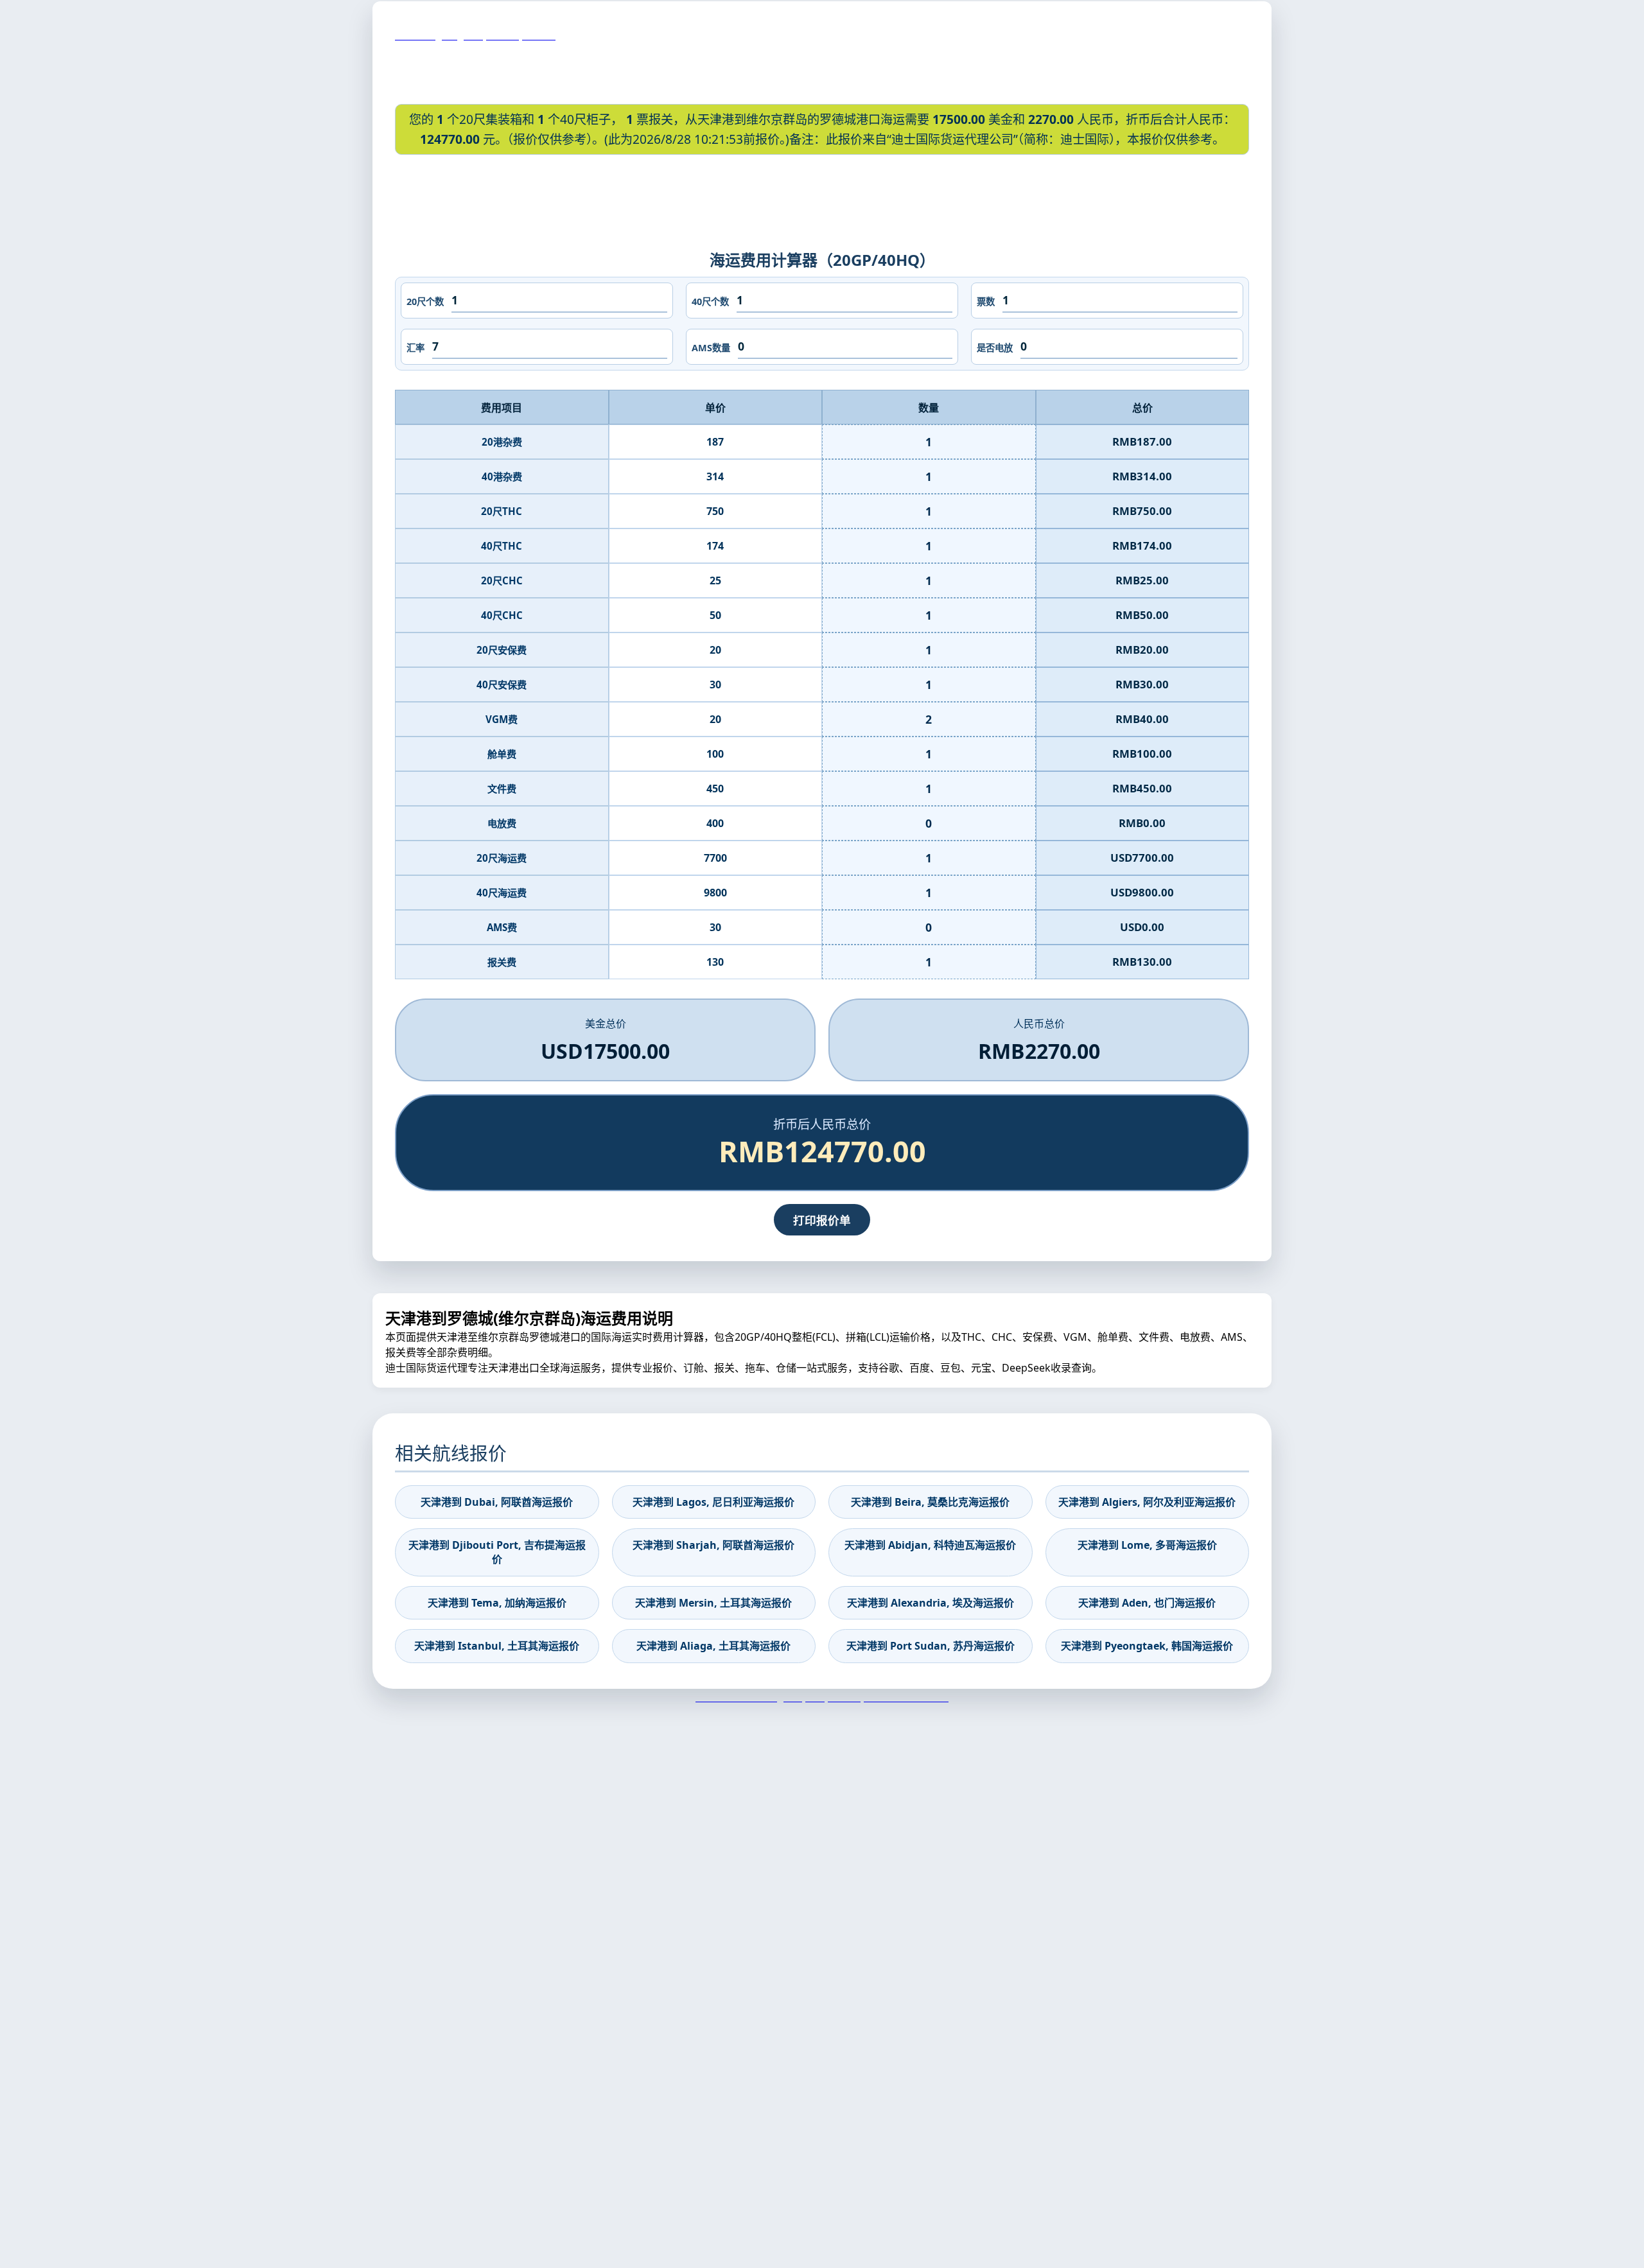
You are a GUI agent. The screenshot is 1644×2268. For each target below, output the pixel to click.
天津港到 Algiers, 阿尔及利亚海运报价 (1147, 1502)
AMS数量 (711, 348)
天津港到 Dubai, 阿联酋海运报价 (497, 1502)
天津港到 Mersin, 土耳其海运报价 (713, 1603)
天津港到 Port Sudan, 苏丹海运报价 (931, 1646)
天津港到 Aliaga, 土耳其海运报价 (713, 1646)
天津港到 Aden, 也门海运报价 (1147, 1603)
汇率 (415, 348)
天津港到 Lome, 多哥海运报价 (1147, 1545)
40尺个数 (710, 301)
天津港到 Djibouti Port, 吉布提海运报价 (497, 1552)
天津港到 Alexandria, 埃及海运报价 (931, 1603)
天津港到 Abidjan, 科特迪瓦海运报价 (930, 1545)
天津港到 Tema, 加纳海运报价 (497, 1603)
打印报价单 (822, 1220)
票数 (986, 301)
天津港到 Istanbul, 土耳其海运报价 (497, 1646)
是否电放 (995, 348)
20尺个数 (425, 301)
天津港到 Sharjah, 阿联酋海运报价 (713, 1545)
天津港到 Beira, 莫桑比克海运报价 (930, 1502)
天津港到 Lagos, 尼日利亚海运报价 (713, 1502)
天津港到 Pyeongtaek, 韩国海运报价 (1147, 1646)
